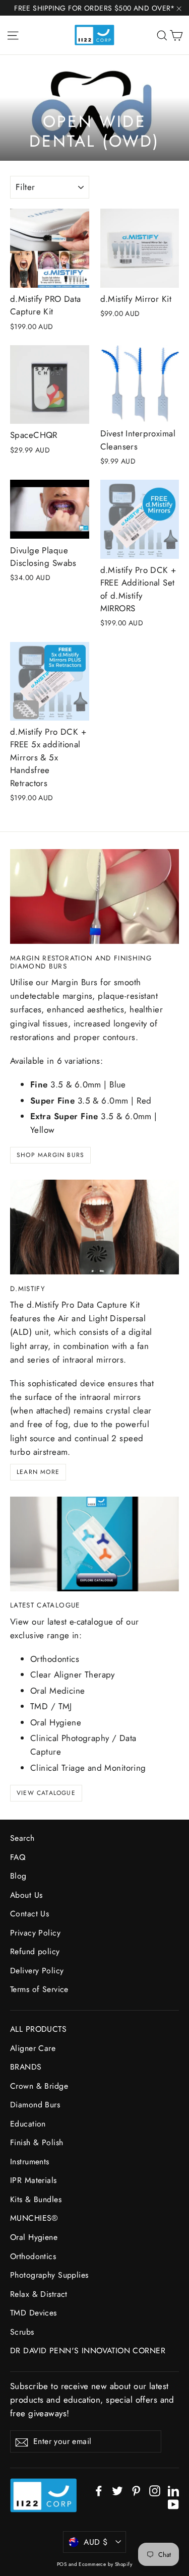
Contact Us (29, 1914)
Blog (18, 1876)
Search (22, 1838)
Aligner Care (33, 2048)
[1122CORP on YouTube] (173, 2504)
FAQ (18, 1857)
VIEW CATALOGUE (46, 1793)
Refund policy (35, 1951)
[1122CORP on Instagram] (155, 2490)
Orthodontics (33, 2256)
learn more (38, 1472)
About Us (26, 1895)
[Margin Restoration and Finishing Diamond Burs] (94, 896)
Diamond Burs (35, 2105)
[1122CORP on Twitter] (117, 2490)
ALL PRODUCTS (38, 2029)
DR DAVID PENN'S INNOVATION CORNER (88, 2350)
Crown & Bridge (39, 2086)
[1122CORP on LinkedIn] (173, 2490)
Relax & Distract (39, 2294)
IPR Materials (34, 2180)
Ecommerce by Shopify (105, 2564)
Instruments (30, 2162)
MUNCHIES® (34, 2218)
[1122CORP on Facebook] (99, 2490)
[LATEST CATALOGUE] (94, 1544)
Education (28, 2124)
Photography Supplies (49, 2275)
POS (62, 2564)
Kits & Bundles (36, 2199)
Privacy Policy (35, 1933)
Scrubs (22, 2332)
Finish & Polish (37, 2142)
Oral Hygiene (34, 2237)
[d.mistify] (94, 1227)
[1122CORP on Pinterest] (136, 2490)
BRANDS (26, 2067)
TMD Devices (34, 2313)
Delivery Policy (37, 1971)
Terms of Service (39, 1989)
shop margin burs (50, 1155)
